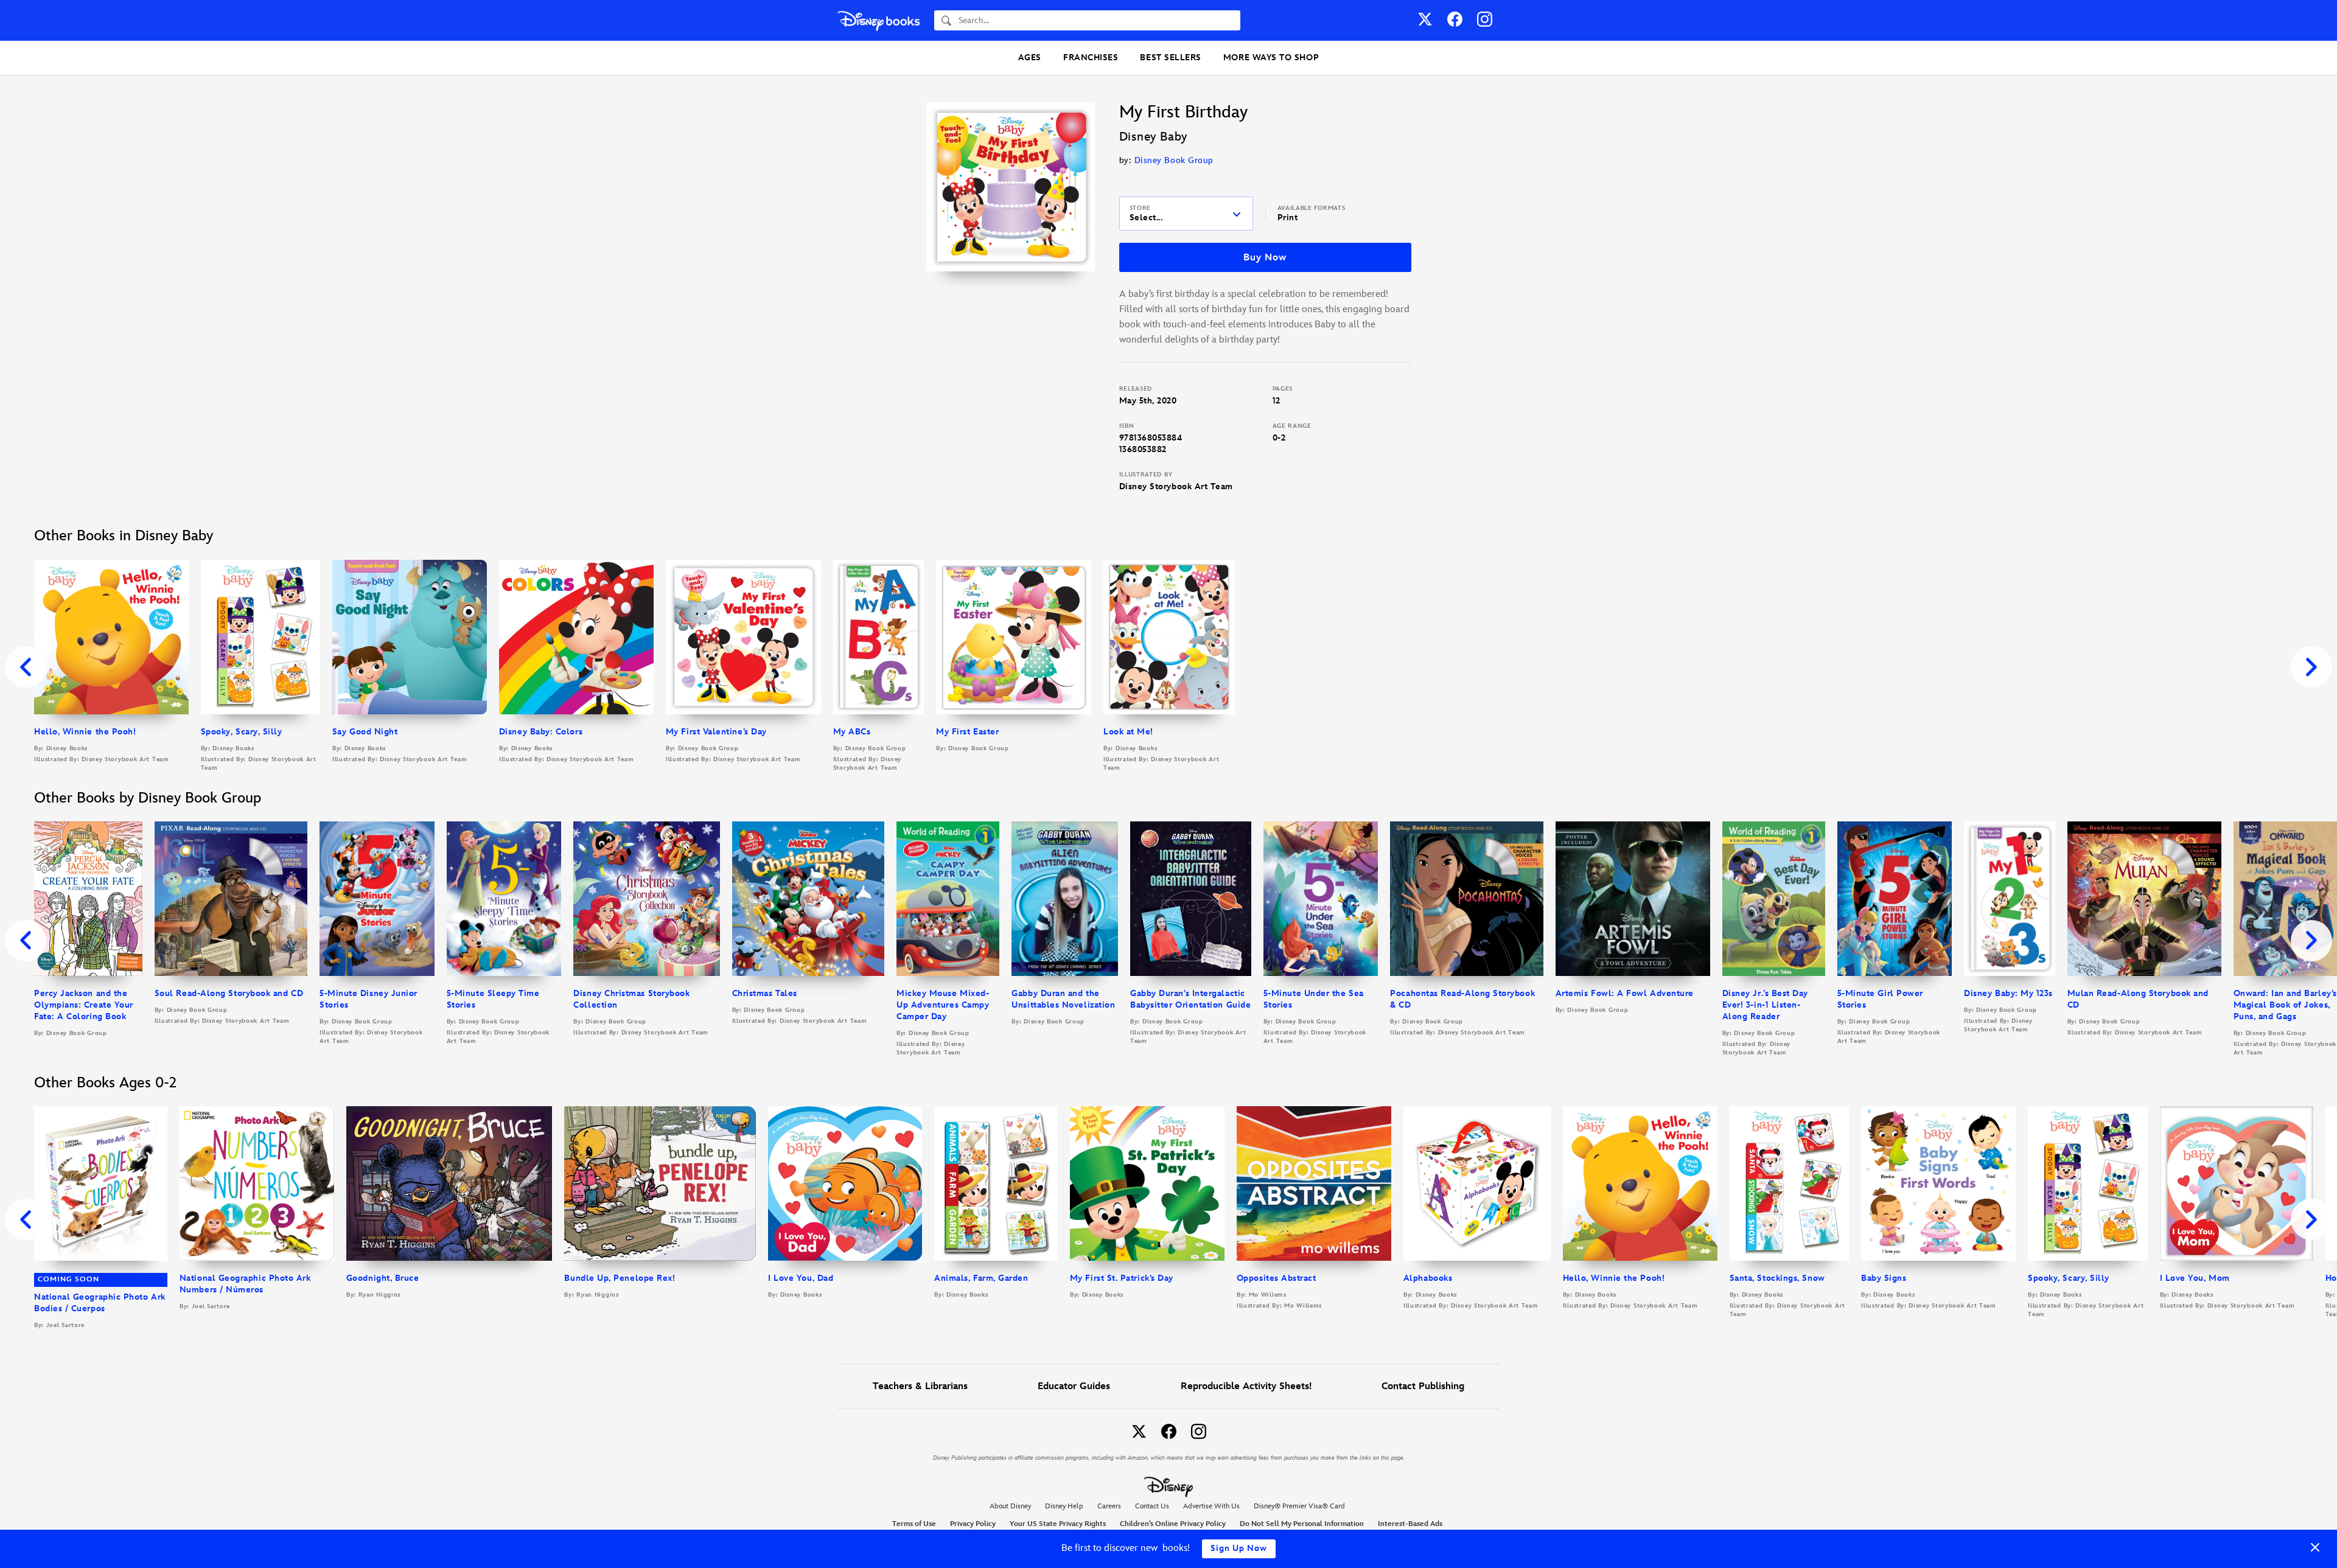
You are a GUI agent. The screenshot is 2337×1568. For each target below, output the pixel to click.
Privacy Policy (973, 1524)
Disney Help (1064, 1506)
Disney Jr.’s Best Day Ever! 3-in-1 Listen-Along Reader (1765, 1005)
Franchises (1091, 57)
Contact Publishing (1423, 1386)
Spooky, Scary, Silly (242, 732)
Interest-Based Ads (1410, 1524)
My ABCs (852, 732)
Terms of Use (914, 1524)
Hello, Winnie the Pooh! (85, 732)
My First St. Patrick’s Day (1122, 1278)
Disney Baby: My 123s (2008, 993)
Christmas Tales (765, 993)
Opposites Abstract (1277, 1278)
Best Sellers (1170, 57)
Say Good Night (365, 732)
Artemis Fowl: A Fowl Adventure (1625, 993)
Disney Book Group (1174, 160)
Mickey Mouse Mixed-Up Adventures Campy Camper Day (943, 1005)
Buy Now (1265, 258)
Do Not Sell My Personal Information (1302, 1524)
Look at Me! (1128, 732)
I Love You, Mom (2195, 1278)
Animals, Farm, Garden (981, 1278)
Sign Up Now (1239, 1548)
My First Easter (967, 732)
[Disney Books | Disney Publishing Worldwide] (879, 20)
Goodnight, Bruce (383, 1278)
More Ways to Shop (1271, 57)
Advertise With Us (1211, 1506)
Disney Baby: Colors (541, 732)
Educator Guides (1074, 1386)
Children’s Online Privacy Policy (1173, 1524)
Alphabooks (1428, 1278)
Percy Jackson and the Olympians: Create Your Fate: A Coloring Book (84, 1005)
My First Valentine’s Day (716, 732)
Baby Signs (1884, 1278)
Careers (1109, 1506)
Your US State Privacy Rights (1058, 1524)
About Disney (1010, 1506)
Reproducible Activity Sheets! (1246, 1386)
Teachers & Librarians (920, 1386)
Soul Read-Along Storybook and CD (229, 993)
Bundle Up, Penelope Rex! (620, 1278)
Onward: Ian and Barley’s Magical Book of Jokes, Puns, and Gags (2285, 1005)
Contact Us (1152, 1506)
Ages (1030, 57)
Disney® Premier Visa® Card (1299, 1506)
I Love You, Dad (801, 1278)
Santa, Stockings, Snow (1777, 1278)
